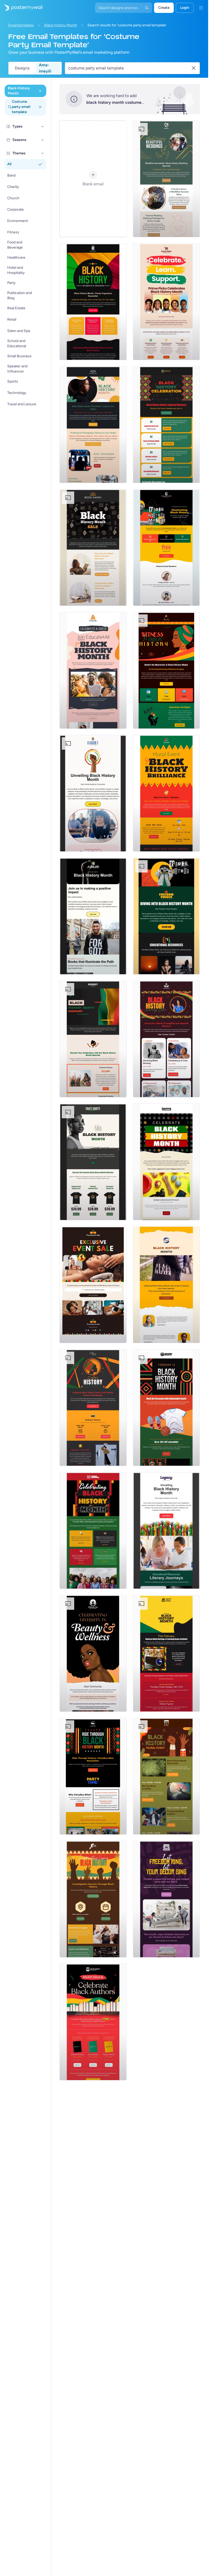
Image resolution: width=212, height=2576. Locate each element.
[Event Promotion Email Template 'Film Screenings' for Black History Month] (166, 1653)
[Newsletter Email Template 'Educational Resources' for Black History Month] (93, 916)
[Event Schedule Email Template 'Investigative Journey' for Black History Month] (93, 1899)
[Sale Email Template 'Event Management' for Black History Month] (93, 1039)
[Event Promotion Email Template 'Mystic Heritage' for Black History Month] (166, 670)
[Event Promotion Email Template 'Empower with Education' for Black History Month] (166, 548)
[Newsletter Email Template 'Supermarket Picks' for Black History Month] (166, 302)
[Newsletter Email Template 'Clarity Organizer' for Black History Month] (93, 302)
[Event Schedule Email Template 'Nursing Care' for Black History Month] (166, 1039)
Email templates (21, 25)
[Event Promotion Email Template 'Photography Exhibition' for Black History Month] (93, 1408)
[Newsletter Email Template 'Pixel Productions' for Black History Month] (93, 425)
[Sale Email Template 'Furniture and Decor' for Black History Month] (166, 1899)
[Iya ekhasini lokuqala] (21, 8)
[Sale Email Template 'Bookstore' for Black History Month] (93, 2022)
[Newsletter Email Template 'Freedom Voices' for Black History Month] (166, 916)
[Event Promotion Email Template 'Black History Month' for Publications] (166, 1285)
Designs (22, 68)
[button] (43, 126)
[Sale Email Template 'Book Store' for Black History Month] (93, 548)
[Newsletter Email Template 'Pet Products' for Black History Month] (166, 1162)
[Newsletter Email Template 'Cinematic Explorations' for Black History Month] (93, 793)
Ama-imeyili (45, 68)
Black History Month (61, 25)
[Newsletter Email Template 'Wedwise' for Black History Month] (166, 179)
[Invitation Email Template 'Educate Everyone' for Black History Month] (93, 670)
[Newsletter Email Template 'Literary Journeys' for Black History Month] (166, 1531)
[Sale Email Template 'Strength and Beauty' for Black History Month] (93, 1285)
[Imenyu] (201, 8)
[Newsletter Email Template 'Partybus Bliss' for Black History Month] (93, 1776)
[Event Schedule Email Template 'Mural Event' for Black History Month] (166, 1776)
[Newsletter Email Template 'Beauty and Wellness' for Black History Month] (93, 1653)
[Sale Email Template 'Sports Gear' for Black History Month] (166, 1408)
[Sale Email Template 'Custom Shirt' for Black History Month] (93, 1162)
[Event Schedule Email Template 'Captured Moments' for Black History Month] (166, 425)
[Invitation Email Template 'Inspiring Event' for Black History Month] (93, 1531)
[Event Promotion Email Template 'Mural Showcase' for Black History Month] (166, 793)
